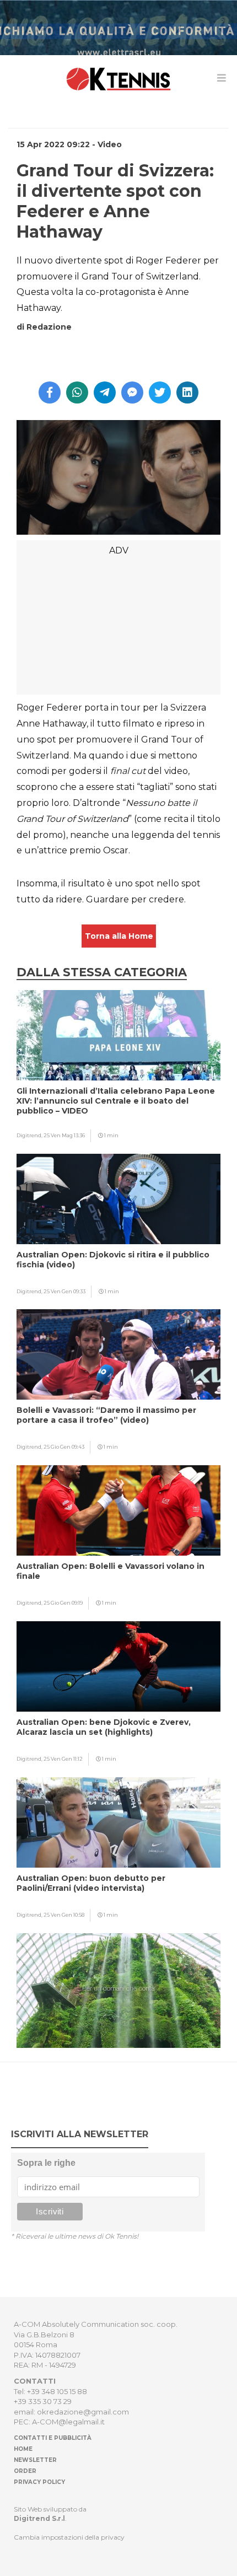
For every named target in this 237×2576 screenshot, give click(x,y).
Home (23, 2449)
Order (25, 2471)
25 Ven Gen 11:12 (63, 1759)
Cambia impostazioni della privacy (69, 2537)
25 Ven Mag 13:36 (64, 1135)
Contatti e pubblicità (53, 2438)
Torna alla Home (119, 936)
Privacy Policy (39, 2482)
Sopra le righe (46, 2163)
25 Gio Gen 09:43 (64, 1447)
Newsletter (35, 2460)
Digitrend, (30, 1135)
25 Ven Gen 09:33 (64, 1291)
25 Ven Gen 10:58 (64, 1915)
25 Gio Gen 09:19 (63, 1603)
